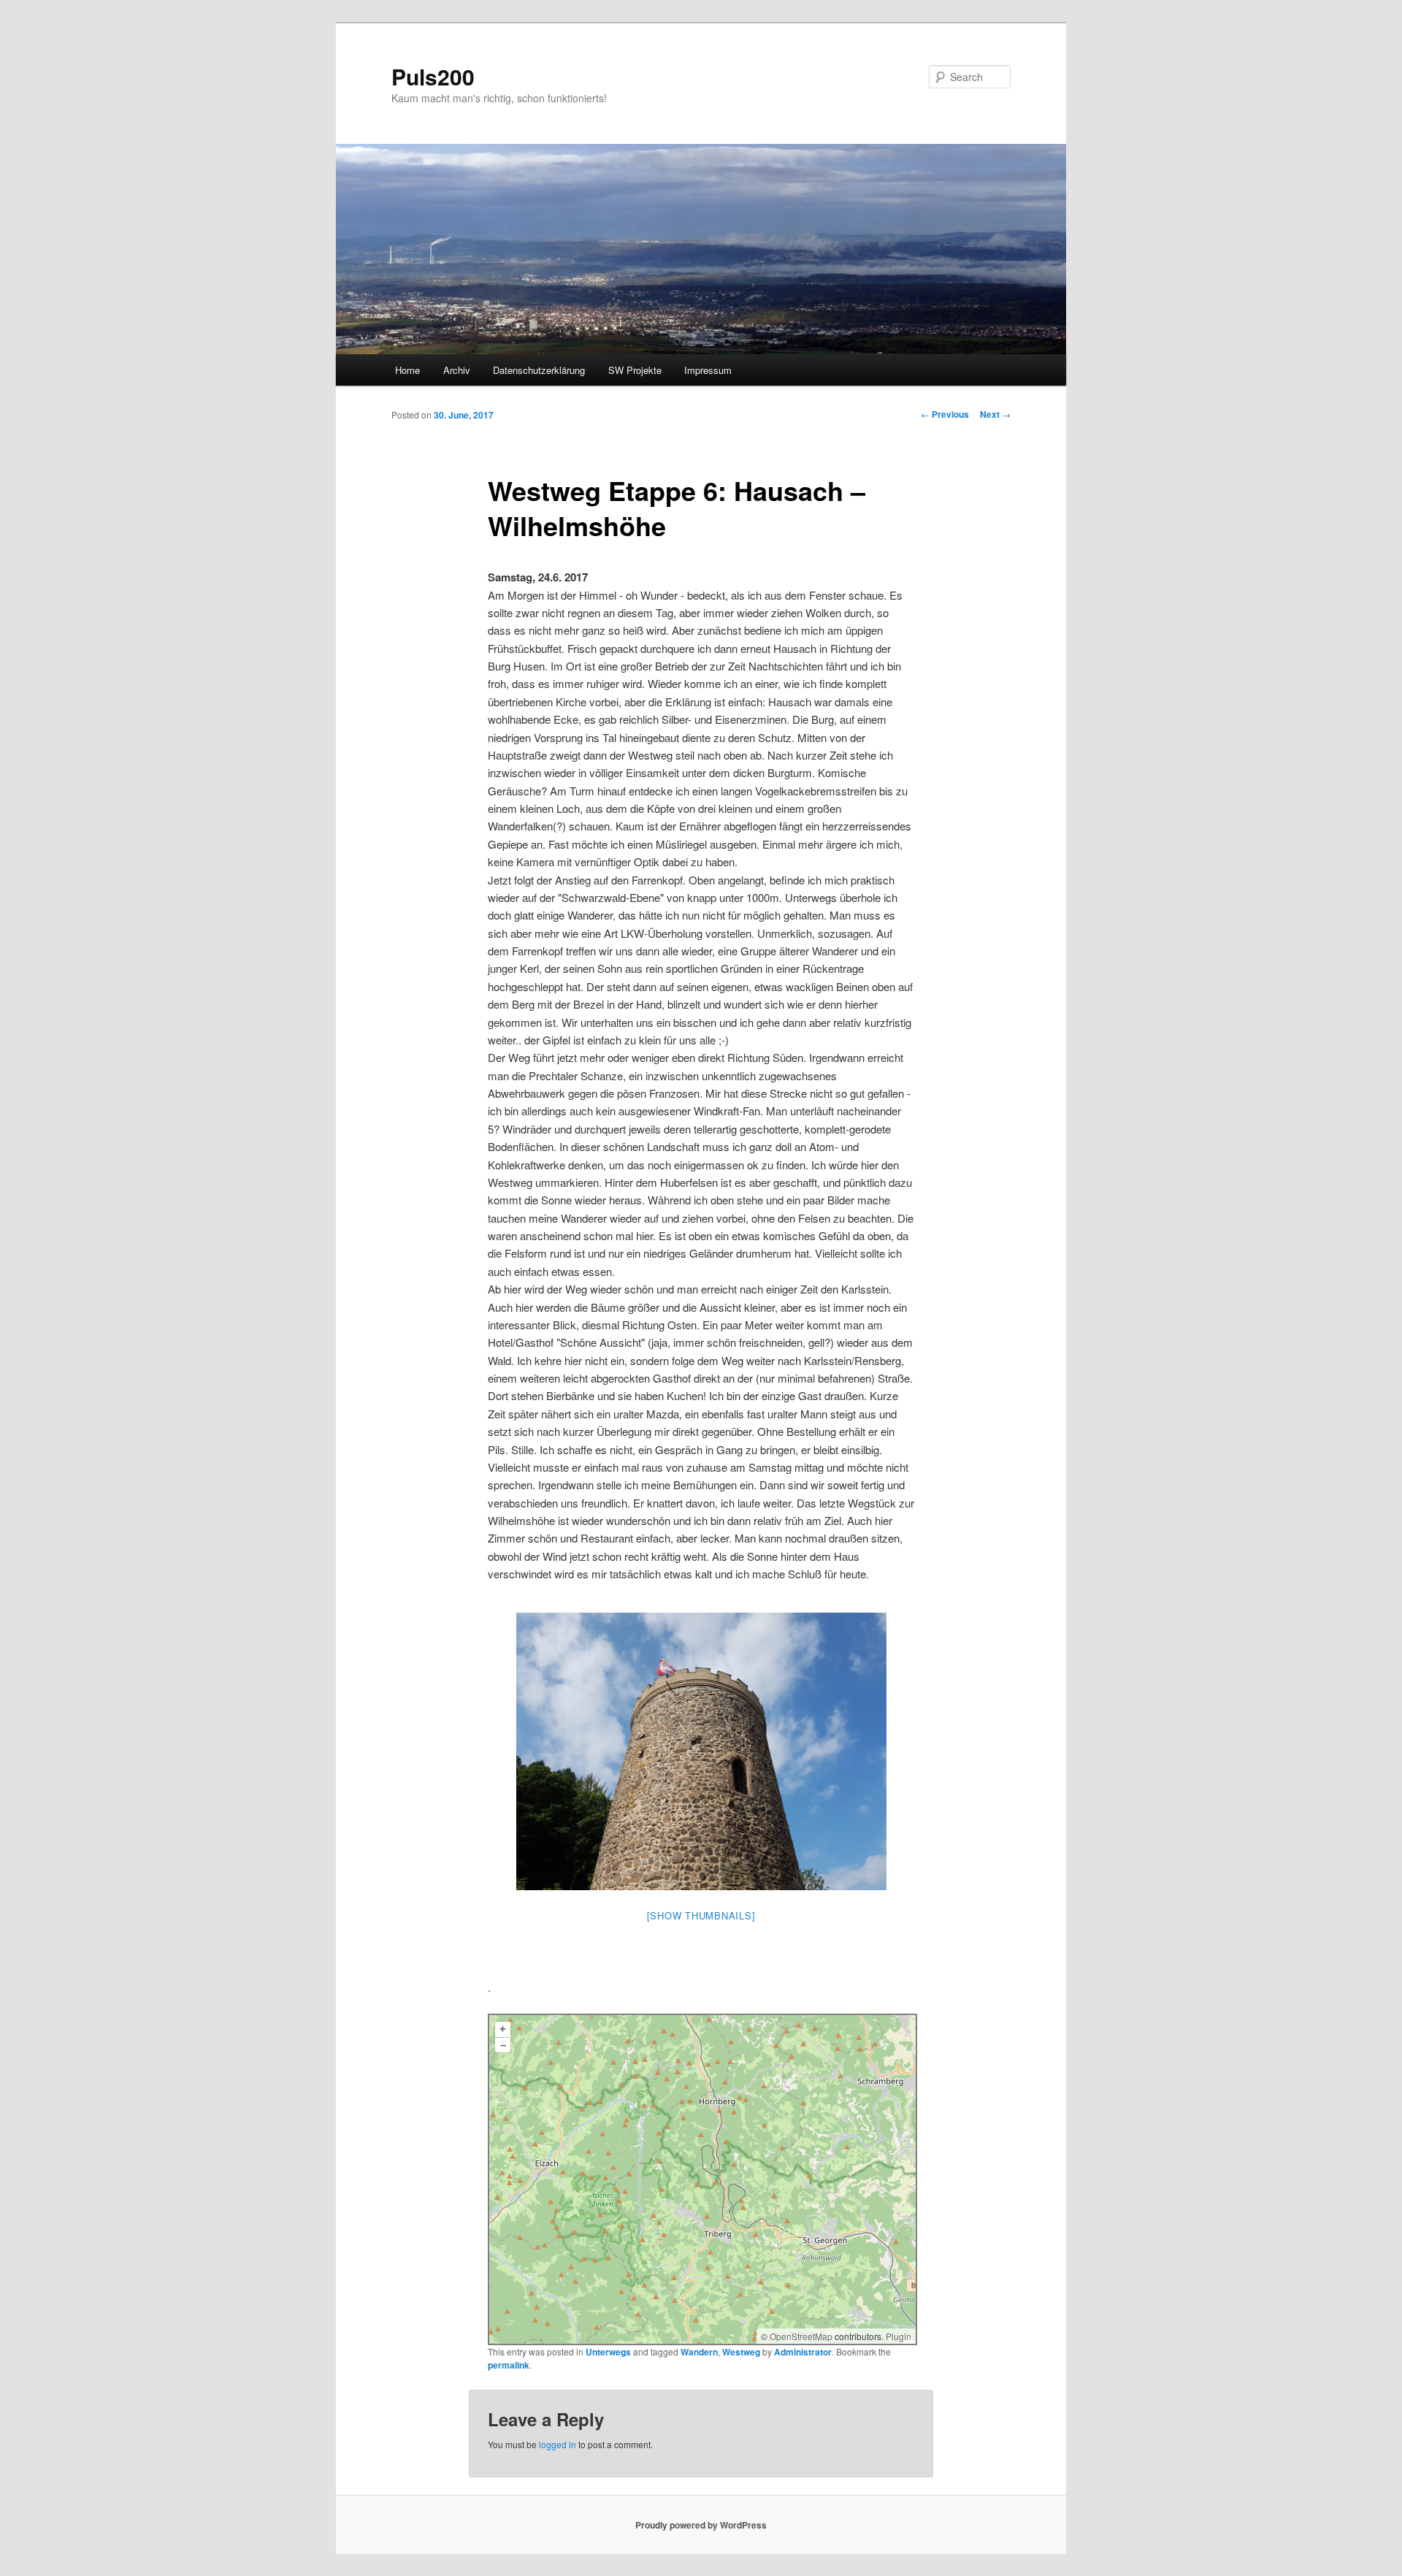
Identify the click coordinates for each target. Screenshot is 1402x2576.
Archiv (457, 370)
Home (407, 370)
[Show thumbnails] (701, 1915)
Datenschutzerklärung (539, 370)
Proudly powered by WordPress (701, 2525)
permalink (509, 2365)
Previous (945, 414)
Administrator (803, 2352)
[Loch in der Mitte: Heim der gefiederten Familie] (701, 1751)
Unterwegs (608, 2352)
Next (995, 414)
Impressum (708, 370)
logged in (558, 2444)
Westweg (741, 2352)
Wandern (699, 2352)
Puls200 (433, 76)
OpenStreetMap (801, 2336)
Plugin (897, 2336)
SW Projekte (635, 370)
